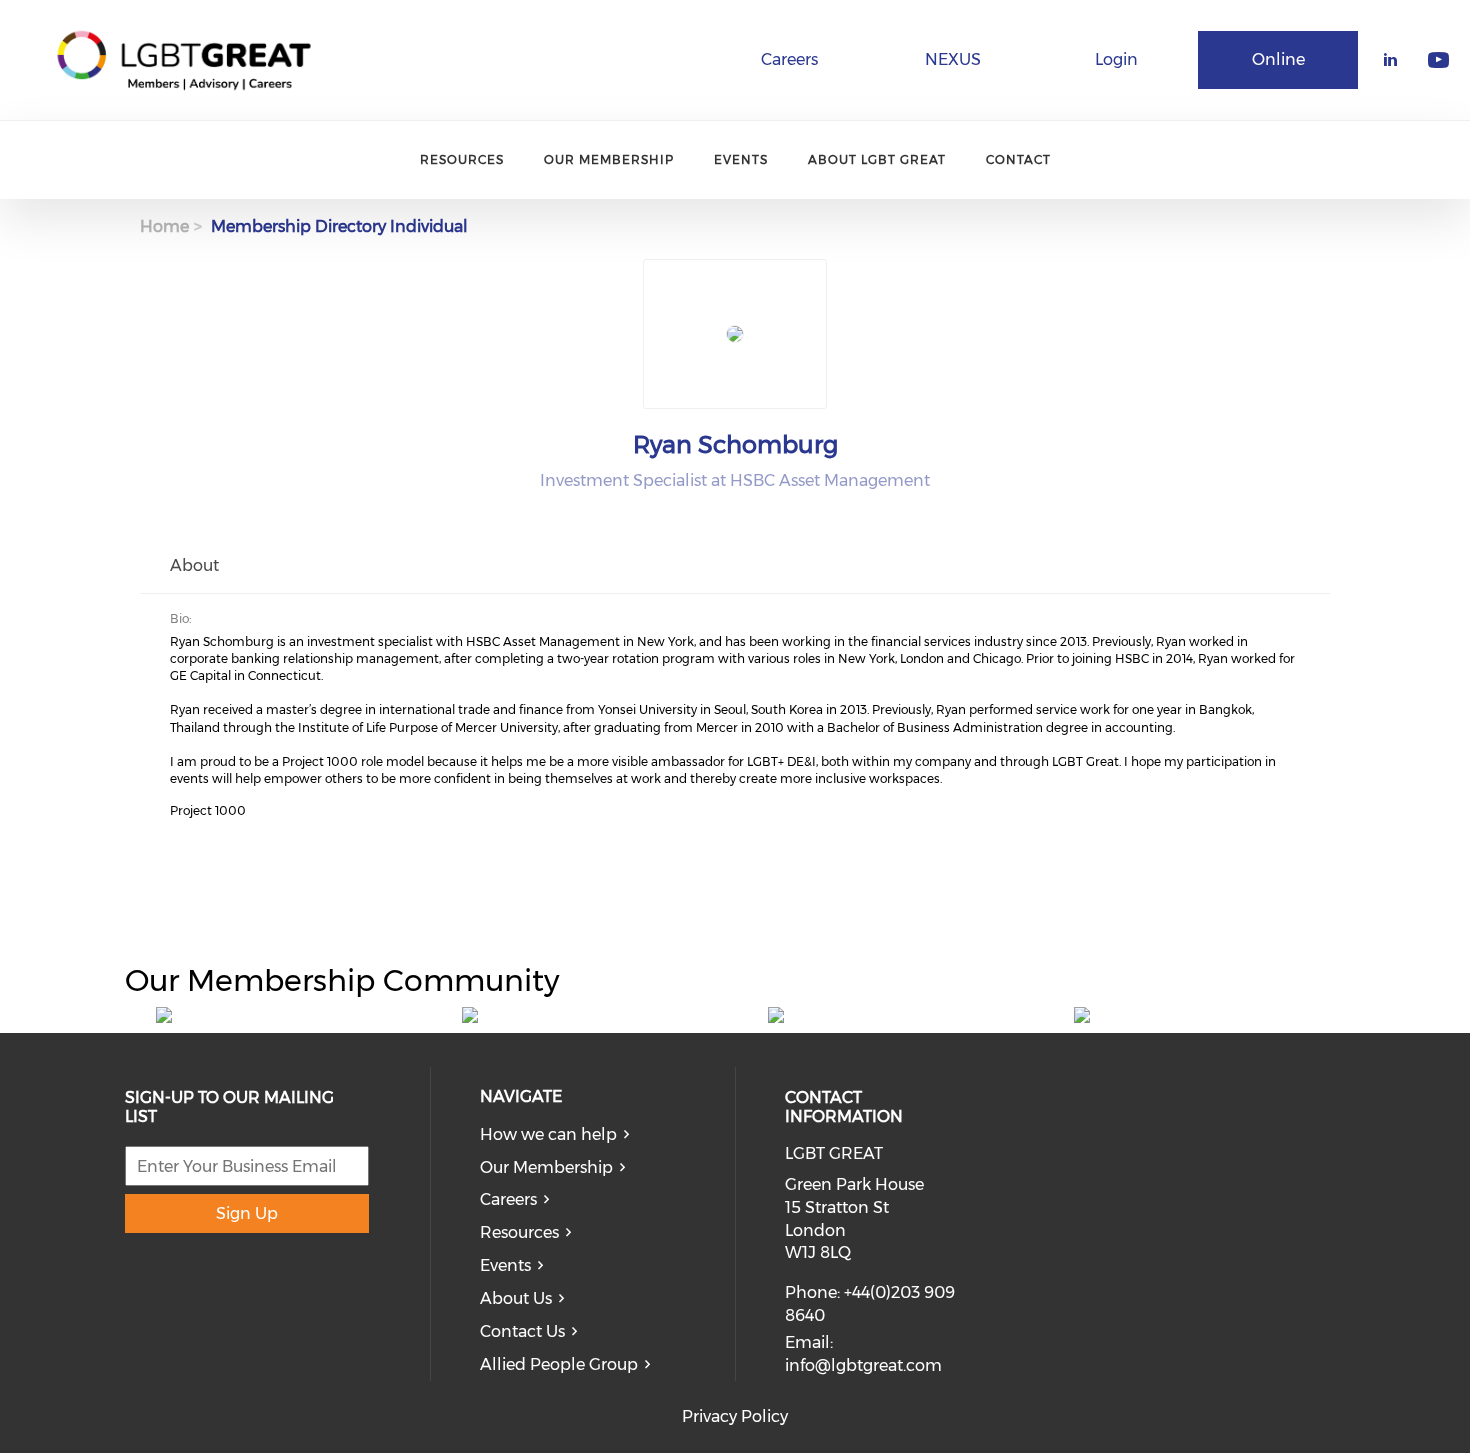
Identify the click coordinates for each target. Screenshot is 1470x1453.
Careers (789, 59)
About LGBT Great (877, 159)
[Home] (184, 60)
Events (741, 159)
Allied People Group (559, 1364)
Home (164, 226)
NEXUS (953, 59)
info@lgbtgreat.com (863, 1365)
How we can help (548, 1134)
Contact (1018, 159)
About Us (516, 1298)
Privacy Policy (735, 1416)
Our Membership (609, 159)
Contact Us (522, 1331)
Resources (462, 159)
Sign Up (247, 1213)
